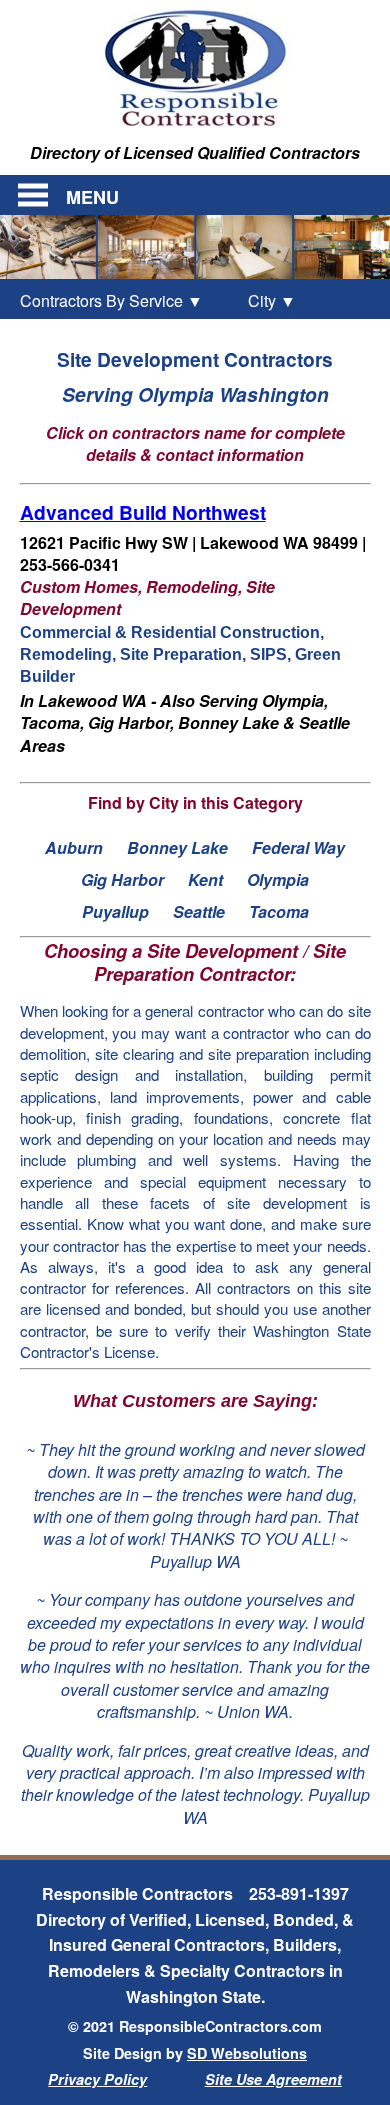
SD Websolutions (247, 2053)
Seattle (199, 911)
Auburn (74, 847)
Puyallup (115, 911)
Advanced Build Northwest (143, 512)
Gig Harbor (122, 879)
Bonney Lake (177, 847)
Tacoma (279, 911)
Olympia (278, 879)
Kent (205, 879)
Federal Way (298, 847)
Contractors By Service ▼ (111, 300)
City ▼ (260, 300)
